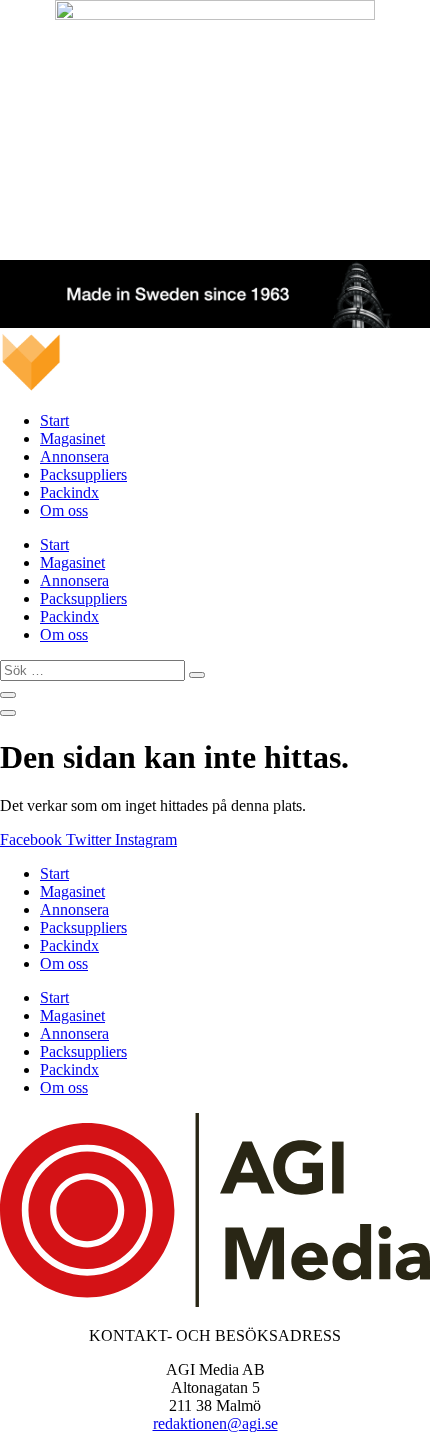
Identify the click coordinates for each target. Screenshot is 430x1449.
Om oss (64, 510)
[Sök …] (8, 695)
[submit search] (197, 675)
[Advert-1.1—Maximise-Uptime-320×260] (215, 14)
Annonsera (74, 456)
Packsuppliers (83, 474)
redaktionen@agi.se (215, 1423)
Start (54, 420)
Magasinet (72, 438)
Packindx (69, 492)
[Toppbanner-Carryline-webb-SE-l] (215, 322)
